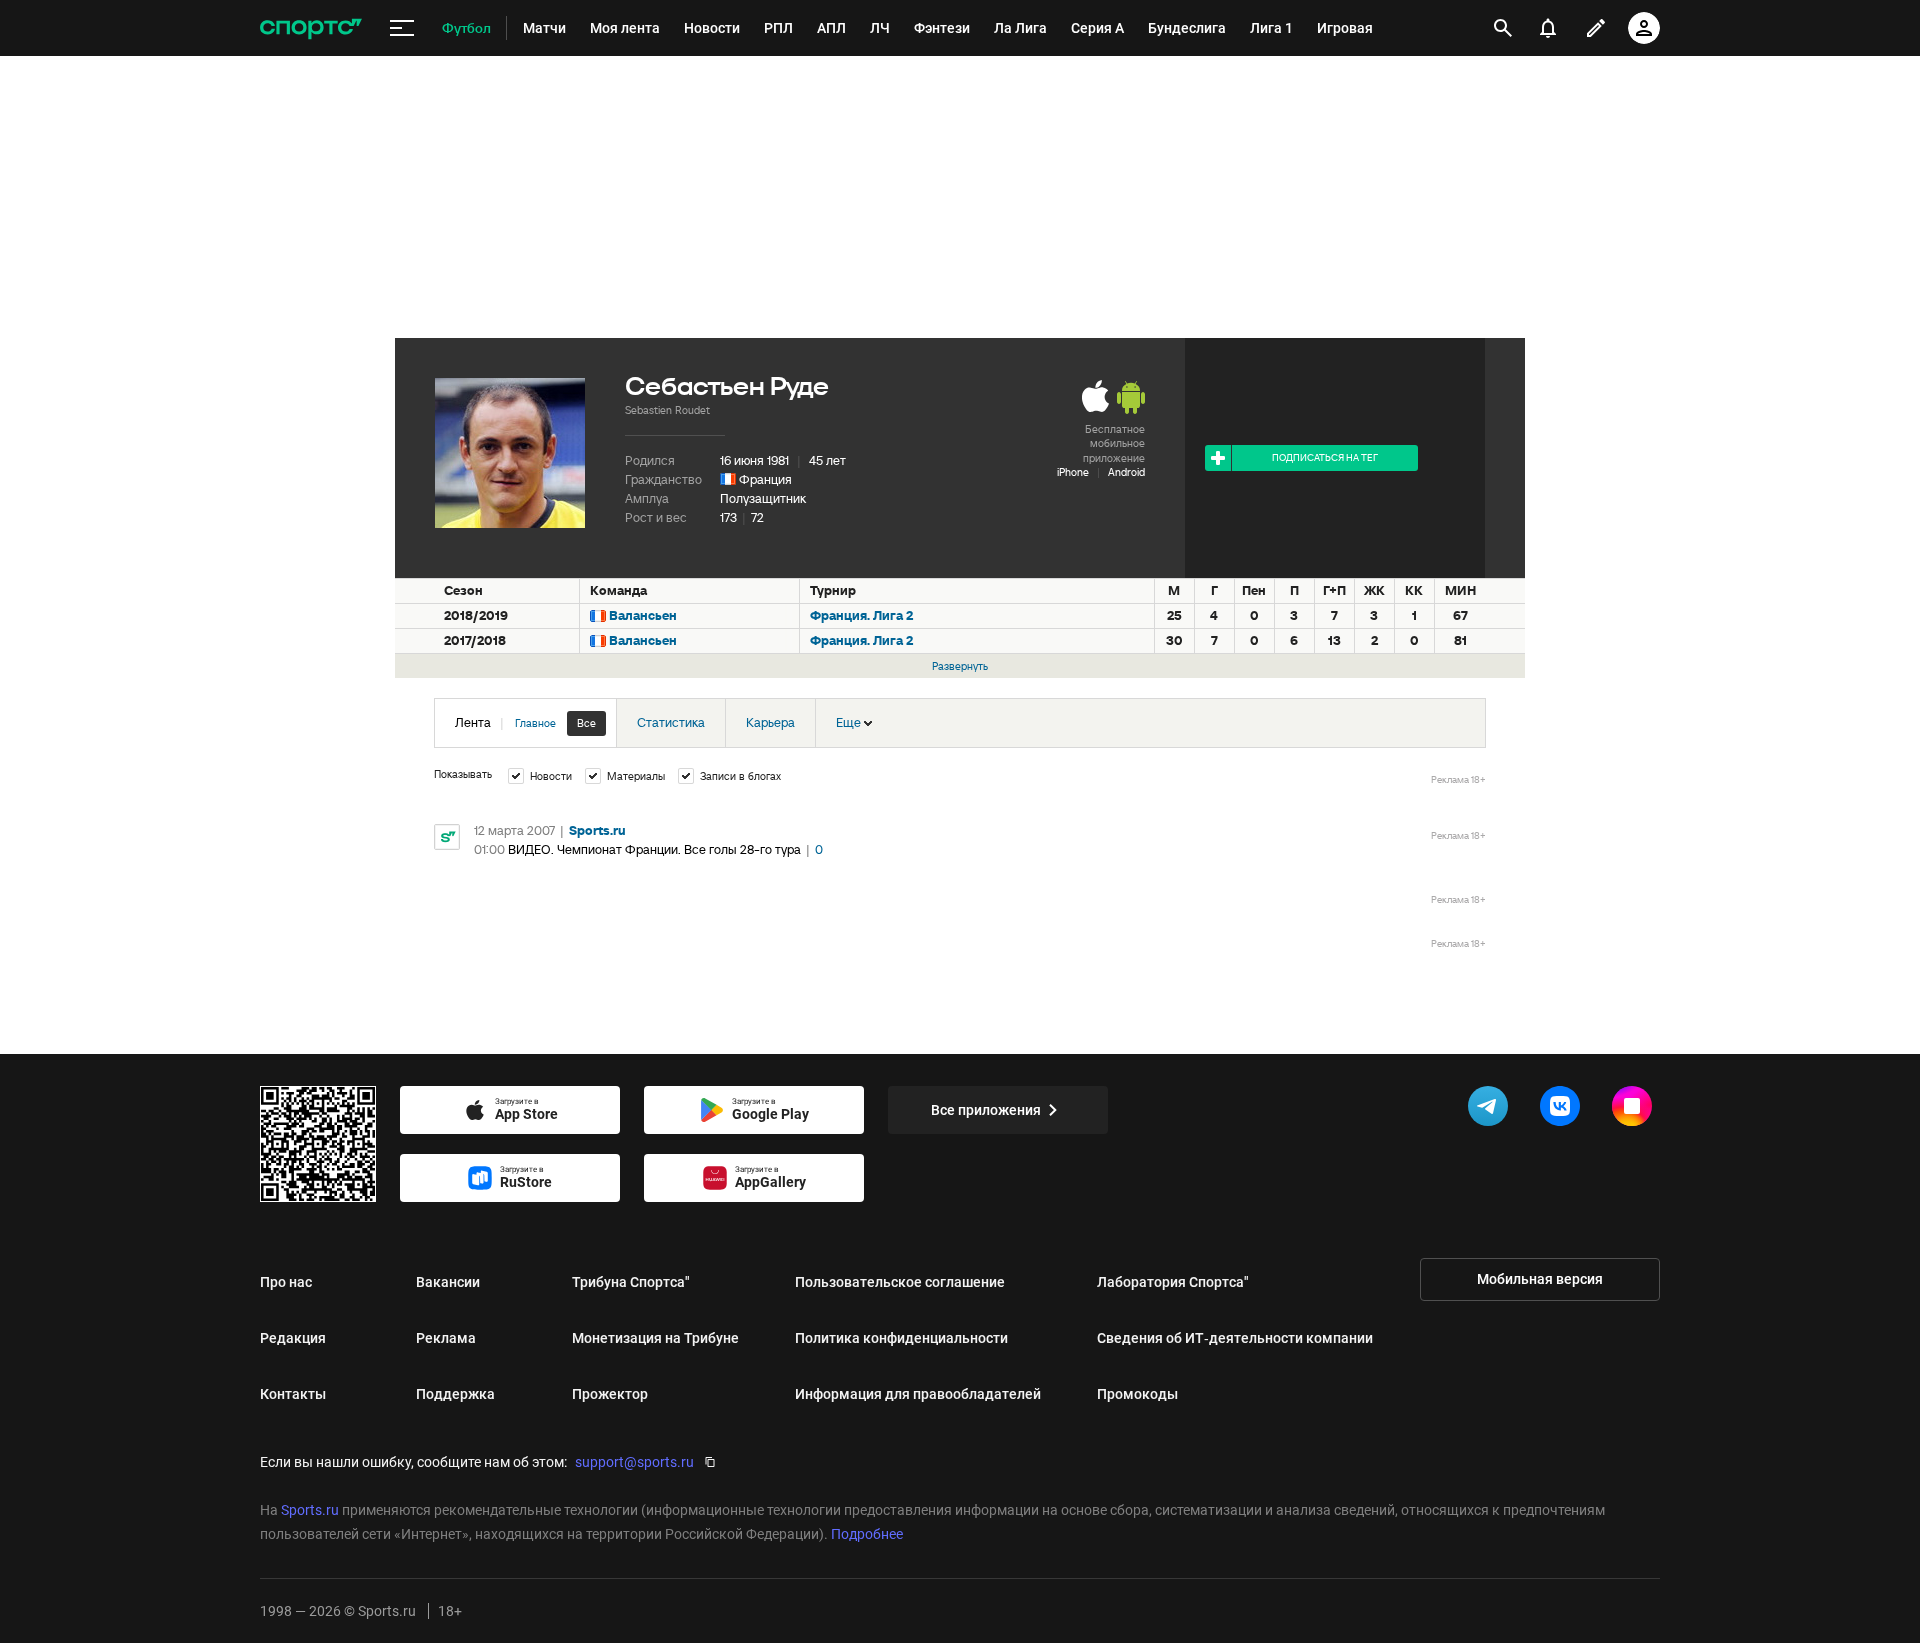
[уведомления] (1548, 28)
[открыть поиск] (1503, 28)
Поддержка (455, 1394)
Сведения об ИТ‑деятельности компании (1235, 1338)
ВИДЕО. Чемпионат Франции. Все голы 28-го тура (654, 849)
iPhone (1073, 472)
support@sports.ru (634, 1462)
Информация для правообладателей (918, 1394)
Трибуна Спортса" (631, 1282)
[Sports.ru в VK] (1564, 1110)
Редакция (293, 1338)
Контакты (293, 1394)
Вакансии (448, 1282)
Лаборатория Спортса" (1173, 1282)
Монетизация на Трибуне (655, 1338)
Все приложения (986, 1110)
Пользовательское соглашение (900, 1282)
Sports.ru (597, 830)
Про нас (286, 1282)
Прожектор (610, 1394)
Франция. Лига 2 (861, 615)
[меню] (402, 28)
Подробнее (867, 1534)
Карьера (770, 722)
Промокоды (1137, 1394)
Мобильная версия (1540, 1279)
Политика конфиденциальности (901, 1338)
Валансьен (643, 615)
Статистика (671, 722)
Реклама (446, 1338)
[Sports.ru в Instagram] (1636, 1110)
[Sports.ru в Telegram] (1492, 1110)
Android (1126, 472)
